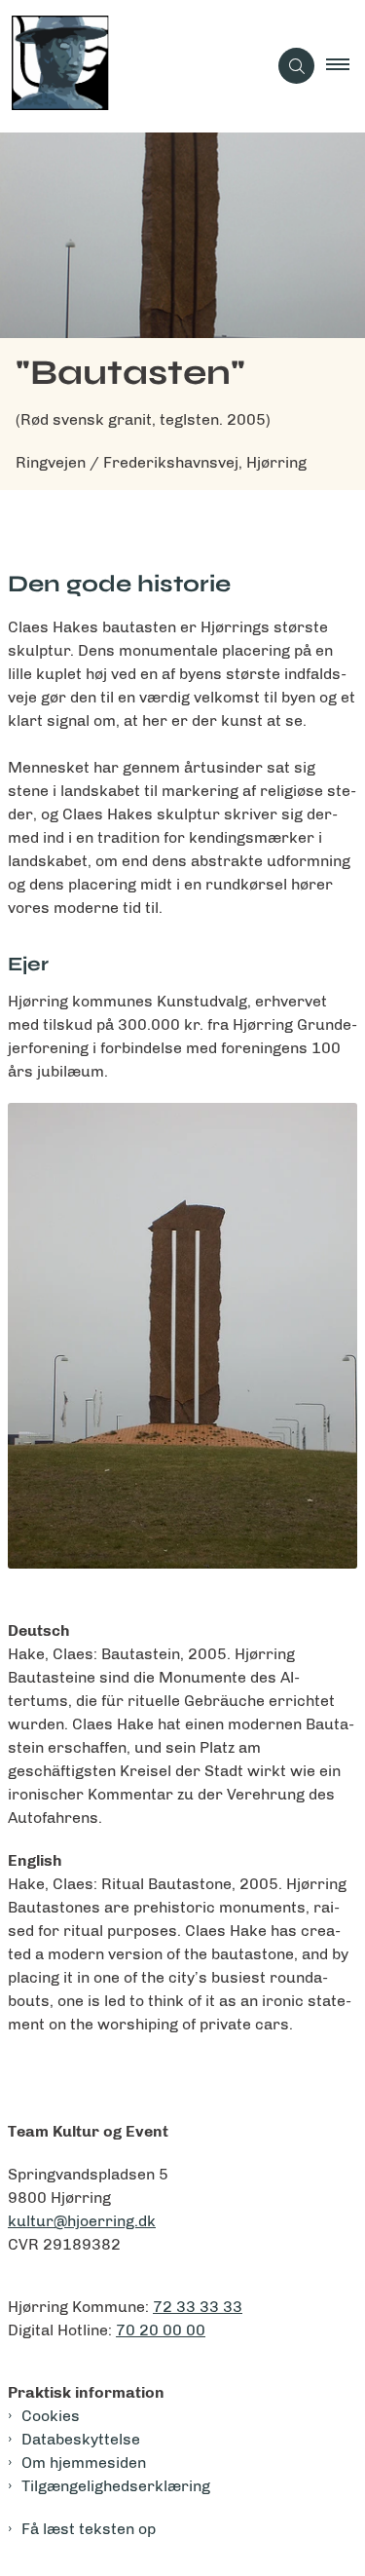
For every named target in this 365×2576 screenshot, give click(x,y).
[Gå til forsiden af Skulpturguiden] (133, 66)
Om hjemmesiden (84, 2462)
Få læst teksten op (89, 2529)
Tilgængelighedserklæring (116, 2486)
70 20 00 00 (161, 2330)
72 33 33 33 (198, 2307)
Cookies (51, 2416)
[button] (346, 66)
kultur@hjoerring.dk (82, 2221)
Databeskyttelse (81, 2439)
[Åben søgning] (296, 66)
